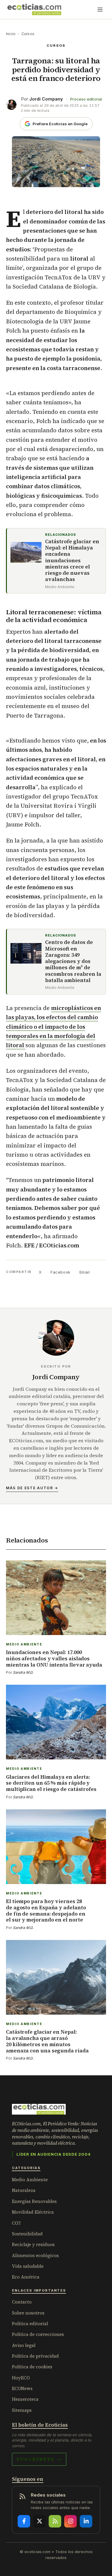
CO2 (16, 2223)
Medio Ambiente (30, 2180)
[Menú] (100, 10)
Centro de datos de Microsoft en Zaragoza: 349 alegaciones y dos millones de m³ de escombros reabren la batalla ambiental (73, 961)
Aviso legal (24, 2345)
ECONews (22, 2388)
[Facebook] (24, 2521)
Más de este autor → (32, 1488)
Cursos (28, 34)
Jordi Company (46, 99)
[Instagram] (70, 2521)
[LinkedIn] (86, 2521)
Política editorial (30, 2324)
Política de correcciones (38, 2334)
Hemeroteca (25, 2399)
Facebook (60, 1272)
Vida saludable (28, 2266)
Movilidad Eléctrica (33, 2212)
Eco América (26, 2277)
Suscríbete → (39, 2459)
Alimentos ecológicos (35, 2255)
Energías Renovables (34, 2201)
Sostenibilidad (27, 2234)
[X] (39, 2521)
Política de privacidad (35, 2356)
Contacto (22, 2302)
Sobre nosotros (28, 2313)
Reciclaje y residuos (33, 2244)
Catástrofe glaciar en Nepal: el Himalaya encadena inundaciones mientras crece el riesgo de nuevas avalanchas (72, 561)
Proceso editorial (86, 99)
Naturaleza (24, 2190)
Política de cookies (32, 2367)
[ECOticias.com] (34, 10)
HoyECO (21, 2378)
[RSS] (55, 2521)
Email (85, 1272)
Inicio (11, 34)
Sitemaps (22, 2410)
